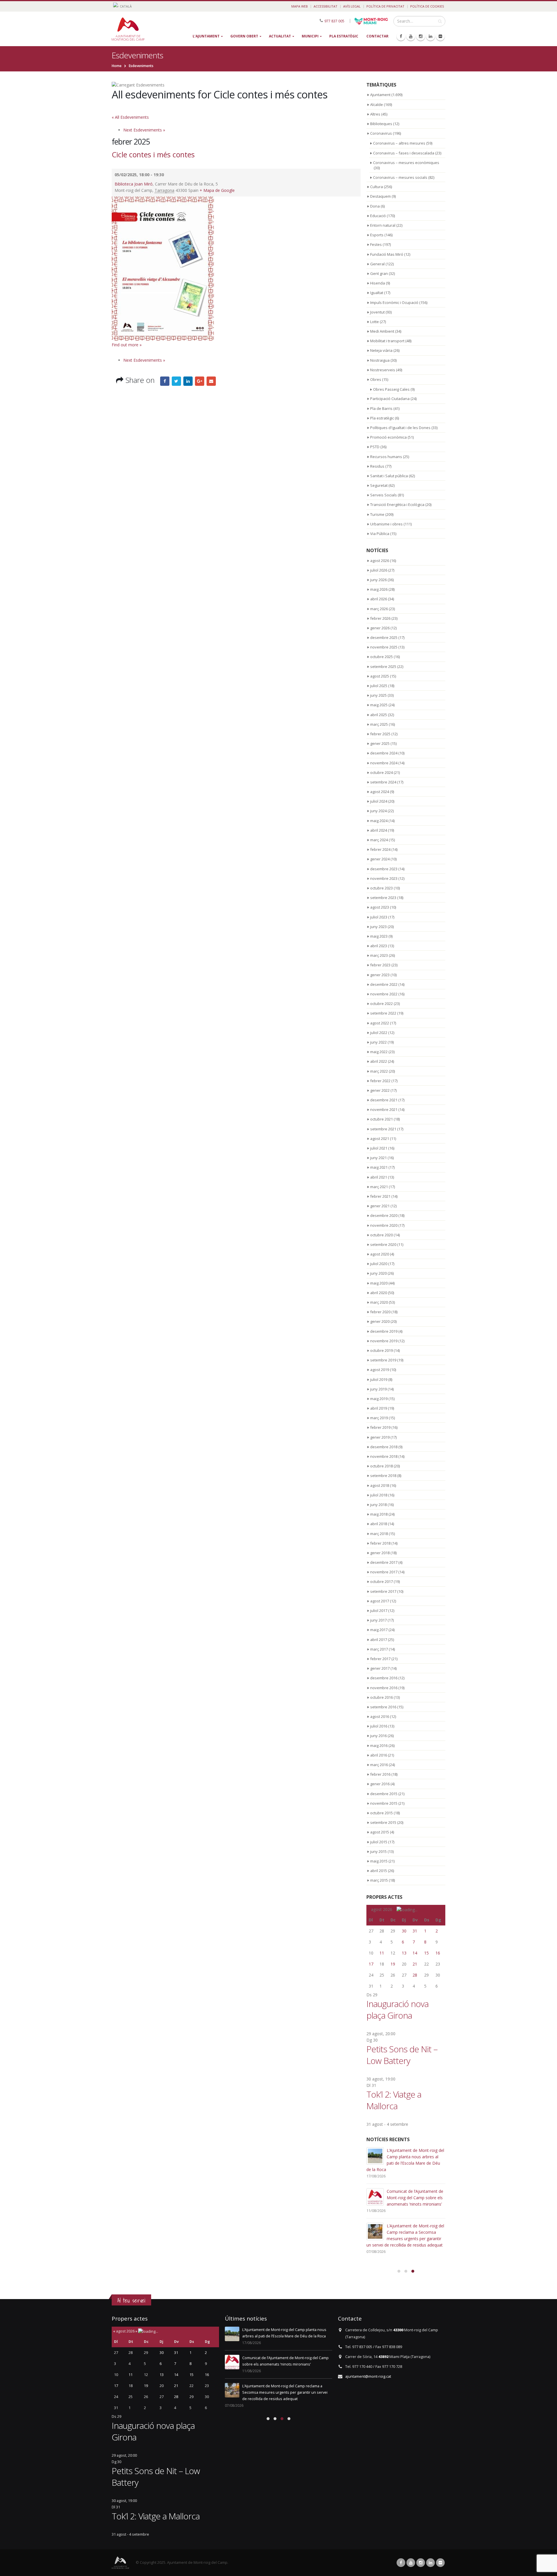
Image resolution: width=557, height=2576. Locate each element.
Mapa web (300, 6)
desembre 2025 (384, 637)
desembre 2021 (384, 1100)
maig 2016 (379, 1745)
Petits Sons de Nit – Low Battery (402, 2055)
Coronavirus (381, 133)
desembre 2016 (384, 1678)
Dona (375, 206)
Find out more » (127, 345)
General (377, 264)
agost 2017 (380, 1601)
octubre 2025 (381, 657)
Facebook (165, 381)
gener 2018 (380, 1553)
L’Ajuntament (206, 36)
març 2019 (379, 1418)
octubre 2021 (381, 1119)
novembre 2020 (384, 1225)
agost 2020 (380, 1254)
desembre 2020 (384, 1215)
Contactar (377, 36)
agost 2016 (380, 1716)
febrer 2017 (380, 1659)
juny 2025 (378, 695)
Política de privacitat (385, 6)
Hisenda (378, 283)
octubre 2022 (381, 1004)
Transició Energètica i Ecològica (397, 505)
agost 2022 (380, 1023)
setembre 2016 (383, 1707)
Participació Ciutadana (390, 399)
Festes (376, 244)
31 (415, 1931)
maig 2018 (379, 1514)
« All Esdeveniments (130, 117)
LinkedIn (188, 381)
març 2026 (379, 609)
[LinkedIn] (431, 36)
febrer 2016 (380, 1774)
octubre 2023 (381, 888)
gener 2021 (380, 1206)
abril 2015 (379, 1871)
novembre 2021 (384, 1109)
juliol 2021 (379, 1148)
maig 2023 (379, 936)
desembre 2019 (384, 1331)
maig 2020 (379, 1283)
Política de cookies (427, 6)
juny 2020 (378, 1273)
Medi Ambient (382, 331)
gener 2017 (380, 1668)
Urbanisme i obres (386, 524)
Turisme (377, 514)
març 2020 (379, 1302)
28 (415, 1975)
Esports (377, 235)
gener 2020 (380, 1321)
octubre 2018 (381, 1466)
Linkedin (431, 2563)
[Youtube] (411, 36)
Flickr (440, 2563)
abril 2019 (379, 1408)
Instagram (421, 2563)
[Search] (440, 21)
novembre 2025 (384, 647)
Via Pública (380, 534)
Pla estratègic (344, 36)
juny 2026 (378, 580)
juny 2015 (378, 1851)
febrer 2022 (380, 1081)
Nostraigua (380, 360)
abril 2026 (379, 599)
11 (382, 1953)
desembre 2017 (384, 1562)
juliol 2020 (379, 1264)
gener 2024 (380, 859)
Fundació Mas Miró (387, 254)
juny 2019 (378, 1389)
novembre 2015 (384, 1803)
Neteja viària (381, 350)
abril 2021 (379, 1177)
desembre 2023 (384, 869)
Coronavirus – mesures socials (400, 177)
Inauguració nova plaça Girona (397, 2010)
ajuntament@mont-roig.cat (368, 2376)
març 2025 (379, 724)
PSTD (375, 447)
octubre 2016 (381, 1697)
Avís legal (352, 6)
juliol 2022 (379, 1033)
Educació (378, 216)
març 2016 (379, 1765)
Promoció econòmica (388, 437)
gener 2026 (380, 628)
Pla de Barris (381, 408)
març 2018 (379, 1534)
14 (415, 1953)
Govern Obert (244, 36)
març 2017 (379, 1649)
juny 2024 (378, 811)
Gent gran (379, 273)
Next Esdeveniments (144, 130)
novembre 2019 (384, 1341)
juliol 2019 (379, 1379)
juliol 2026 (379, 570)
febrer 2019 (380, 1427)
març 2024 (379, 840)
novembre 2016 (384, 1688)
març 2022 (379, 1071)
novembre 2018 (384, 1456)
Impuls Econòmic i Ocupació (394, 302)
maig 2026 (379, 589)
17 (371, 1964)
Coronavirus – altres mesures (399, 143)
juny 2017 (378, 1620)
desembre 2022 (384, 984)
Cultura (377, 187)
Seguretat (379, 485)
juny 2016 (378, 1736)
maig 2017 (379, 1630)
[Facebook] (401, 36)
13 (404, 1953)
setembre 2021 (383, 1129)
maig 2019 (379, 1399)
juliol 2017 (379, 1611)
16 (438, 1953)
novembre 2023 (384, 878)
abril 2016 (379, 1755)
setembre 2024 (383, 782)
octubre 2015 (381, 1813)
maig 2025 (379, 705)
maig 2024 (379, 821)
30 (404, 1931)
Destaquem (380, 196)
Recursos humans (386, 457)
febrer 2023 (380, 965)
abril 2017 (379, 1640)
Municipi (310, 36)
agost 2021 (380, 1139)
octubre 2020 (381, 1235)
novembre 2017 (384, 1572)
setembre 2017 (383, 1591)
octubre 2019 (381, 1350)
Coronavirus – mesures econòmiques (406, 163)
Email (211, 381)
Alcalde (377, 105)
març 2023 (379, 955)
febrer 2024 (380, 849)
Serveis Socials (384, 495)
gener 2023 (380, 975)
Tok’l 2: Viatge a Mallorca (394, 2100)
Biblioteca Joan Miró (134, 184)
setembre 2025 (383, 666)
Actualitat (280, 36)
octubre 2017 (381, 1581)
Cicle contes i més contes (153, 154)
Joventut (377, 312)
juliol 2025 (379, 686)
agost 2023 (380, 907)
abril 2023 (379, 946)
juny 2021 (378, 1158)
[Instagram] (421, 36)
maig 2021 (379, 1167)
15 (426, 1953)
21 (415, 1964)
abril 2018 (379, 1524)
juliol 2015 (379, 1842)
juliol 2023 (379, 917)
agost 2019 (380, 1370)
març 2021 (379, 1187)
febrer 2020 (380, 1312)
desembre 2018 (384, 1447)
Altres (375, 114)
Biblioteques (381, 124)
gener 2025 (380, 743)
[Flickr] (440, 36)
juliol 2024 (379, 801)
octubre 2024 (381, 772)
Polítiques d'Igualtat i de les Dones (400, 428)
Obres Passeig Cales (391, 389)
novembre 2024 (384, 763)
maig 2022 (379, 1052)
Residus (377, 466)
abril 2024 (379, 830)
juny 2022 (378, 1042)
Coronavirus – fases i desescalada (404, 153)
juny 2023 (378, 927)
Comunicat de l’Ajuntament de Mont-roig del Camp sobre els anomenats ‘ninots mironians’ (415, 2198)
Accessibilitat (325, 6)
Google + (200, 381)
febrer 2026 (380, 618)
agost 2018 (380, 1485)
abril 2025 (379, 715)
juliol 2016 (379, 1726)
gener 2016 (380, 1784)
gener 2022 (380, 1090)
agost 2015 (380, 1832)
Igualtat (377, 293)
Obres (376, 379)
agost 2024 (380, 792)
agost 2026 (380, 561)
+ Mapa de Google (217, 190)
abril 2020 (379, 1293)
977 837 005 (334, 21)
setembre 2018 (383, 1476)
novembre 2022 (384, 994)
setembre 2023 (383, 898)
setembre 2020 (383, 1244)
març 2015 (379, 1880)
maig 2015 (379, 1861)
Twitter (176, 381)
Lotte (375, 322)
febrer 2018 (380, 1543)
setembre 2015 (383, 1822)
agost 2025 (380, 676)
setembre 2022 (383, 1013)
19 (393, 1964)
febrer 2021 (380, 1196)
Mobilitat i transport (387, 341)
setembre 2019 (383, 1360)
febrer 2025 (380, 734)
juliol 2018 (379, 1495)
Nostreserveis (383, 370)
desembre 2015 (384, 1794)
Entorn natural (383, 225)
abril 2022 (379, 1061)
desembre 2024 (384, 753)
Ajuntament (380, 95)
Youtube (411, 2563)
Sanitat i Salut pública (389, 476)
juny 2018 (378, 1505)
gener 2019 (380, 1437)
